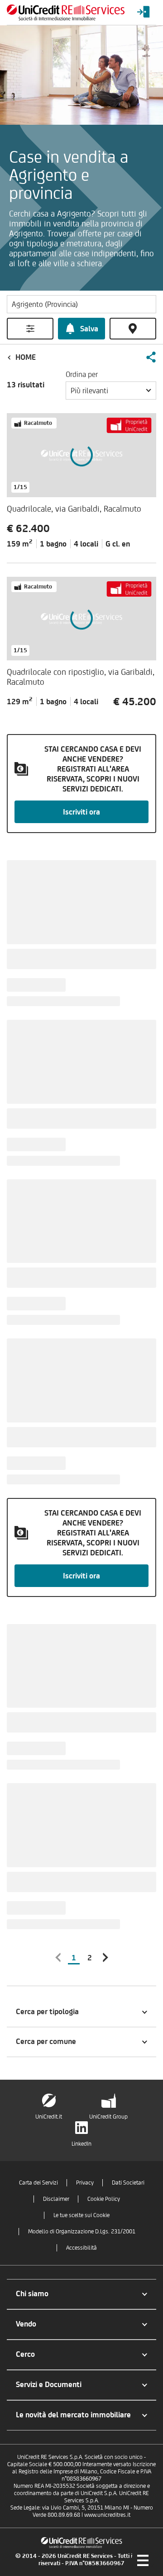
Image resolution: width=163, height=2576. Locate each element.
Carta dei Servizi (38, 2183)
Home (26, 357)
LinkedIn (81, 2144)
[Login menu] (144, 12)
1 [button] (74, 1958)
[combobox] (111, 391)
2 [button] (90, 1958)
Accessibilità (81, 2248)
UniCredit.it (49, 2117)
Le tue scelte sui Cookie (81, 2215)
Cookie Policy (104, 2199)
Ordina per (82, 374)
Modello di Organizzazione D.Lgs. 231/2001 (82, 2231)
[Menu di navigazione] (143, 2560)
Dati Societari (128, 2183)
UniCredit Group (108, 2117)
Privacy (85, 2183)
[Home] (66, 12)
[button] (151, 357)
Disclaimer (56, 2199)
